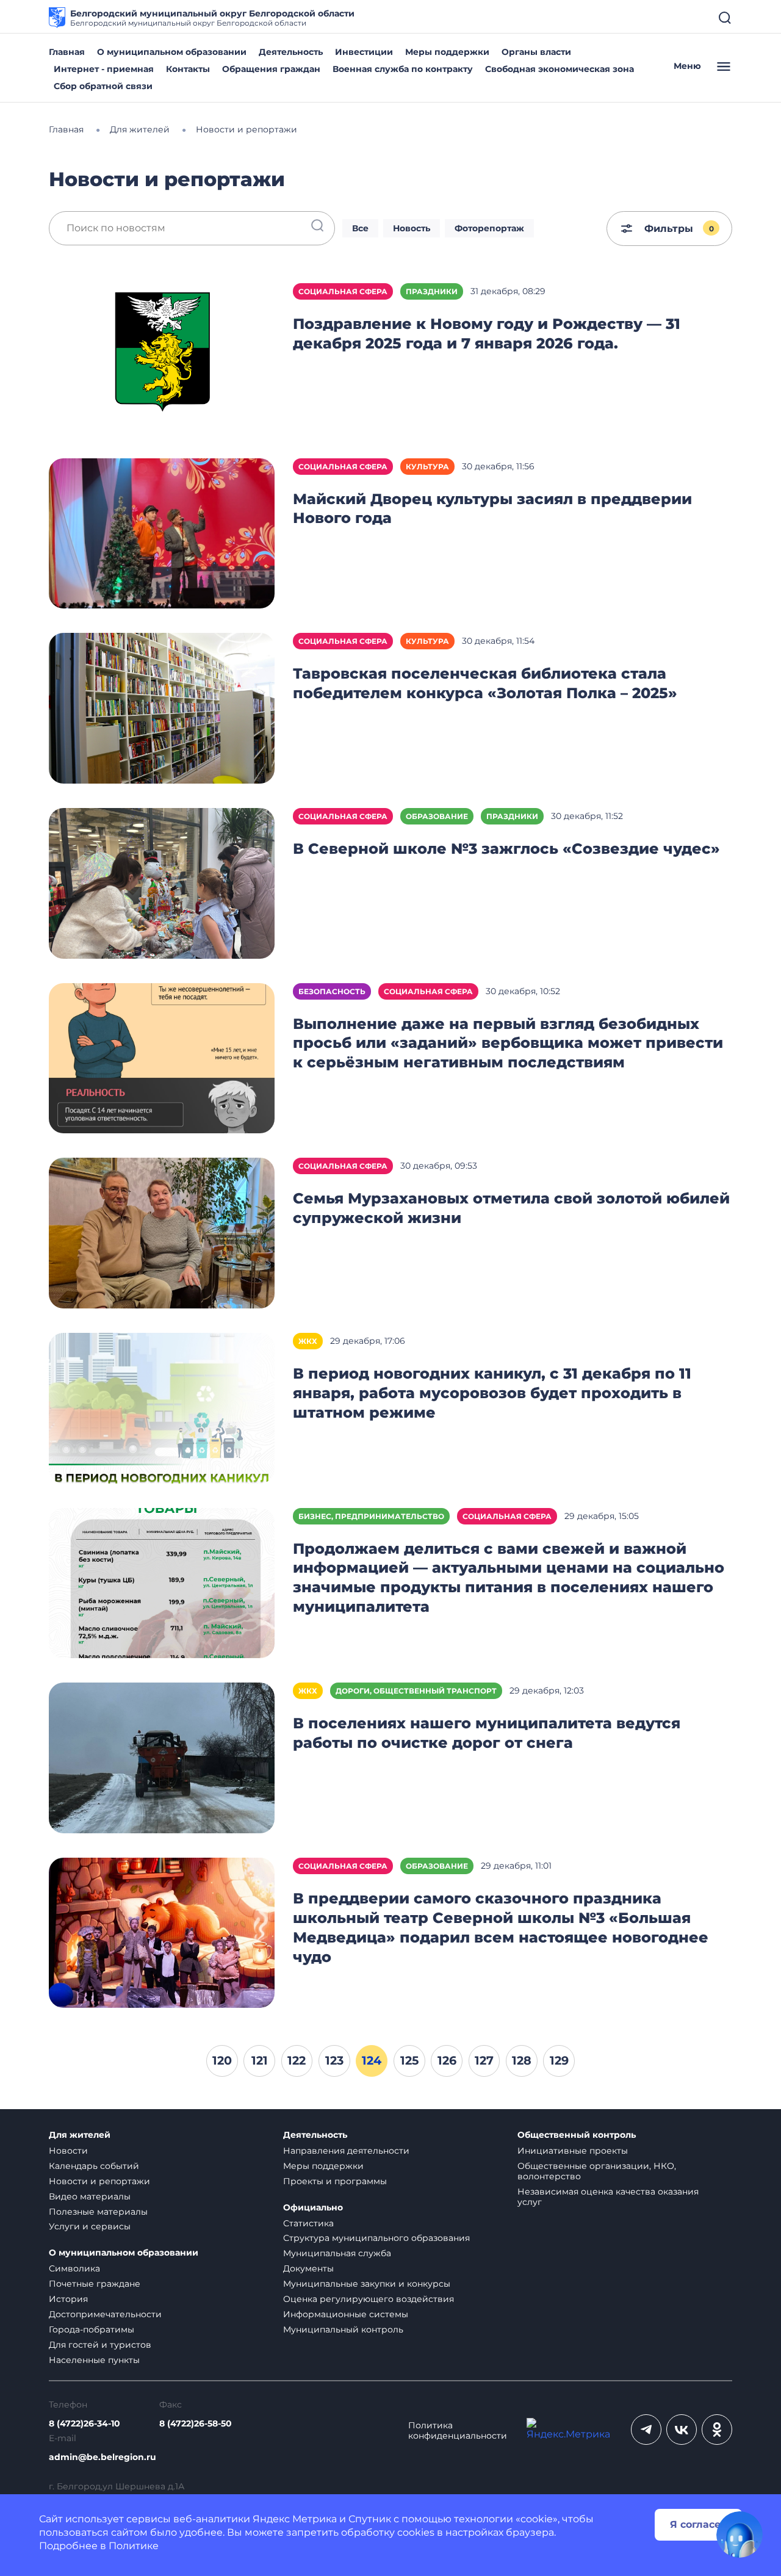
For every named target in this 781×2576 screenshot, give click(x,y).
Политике (134, 2546)
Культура (427, 467)
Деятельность (291, 52)
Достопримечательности (105, 2314)
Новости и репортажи (99, 2181)
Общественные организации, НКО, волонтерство (597, 2171)
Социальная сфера (343, 291)
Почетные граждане (95, 2284)
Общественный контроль (577, 2135)
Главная (67, 52)
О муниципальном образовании (172, 52)
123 (334, 2060)
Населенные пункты (94, 2360)
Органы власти (536, 52)
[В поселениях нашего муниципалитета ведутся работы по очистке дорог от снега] (162, 1757)
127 (484, 2060)
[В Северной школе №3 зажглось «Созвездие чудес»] (162, 882)
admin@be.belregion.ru (103, 2457)
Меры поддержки (447, 52)
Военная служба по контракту (403, 69)
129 (559, 2060)
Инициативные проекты (573, 2151)
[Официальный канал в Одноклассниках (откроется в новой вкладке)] (717, 2430)
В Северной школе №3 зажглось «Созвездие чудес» (506, 849)
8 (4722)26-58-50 (196, 2424)
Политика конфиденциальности (458, 2431)
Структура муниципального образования (376, 2238)
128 (522, 2060)
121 (260, 2060)
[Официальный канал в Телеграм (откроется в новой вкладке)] (646, 2430)
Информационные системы (346, 2314)
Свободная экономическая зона (560, 69)
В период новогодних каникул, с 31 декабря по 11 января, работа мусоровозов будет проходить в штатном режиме (492, 1393)
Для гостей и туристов (100, 2345)
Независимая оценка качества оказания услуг (608, 2197)
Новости (68, 2151)
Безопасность (332, 991)
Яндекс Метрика (295, 2519)
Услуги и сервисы (90, 2226)
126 (447, 2060)
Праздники (432, 291)
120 (222, 2060)
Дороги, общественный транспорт (416, 1691)
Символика (74, 2268)
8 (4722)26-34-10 (85, 2424)
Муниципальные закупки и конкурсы (367, 2284)
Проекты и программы (335, 2181)
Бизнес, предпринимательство (371, 1516)
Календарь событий (94, 2166)
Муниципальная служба (337, 2253)
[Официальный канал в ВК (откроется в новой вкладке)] (682, 2430)
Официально (313, 2208)
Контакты (188, 69)
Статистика (308, 2223)
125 (409, 2060)
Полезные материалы (98, 2212)
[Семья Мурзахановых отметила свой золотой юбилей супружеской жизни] (162, 1232)
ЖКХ (308, 1341)
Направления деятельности (346, 2151)
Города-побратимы (92, 2329)
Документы (308, 2268)
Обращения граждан (271, 69)
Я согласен (699, 2524)
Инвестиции (364, 52)
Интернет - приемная (104, 69)
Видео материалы (90, 2196)
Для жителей (80, 2135)
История (68, 2299)
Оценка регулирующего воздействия (369, 2299)
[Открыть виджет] (740, 2535)
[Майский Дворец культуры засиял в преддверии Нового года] (162, 532)
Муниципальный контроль (343, 2329)
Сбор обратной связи (103, 86)
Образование (437, 816)
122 (297, 2060)
